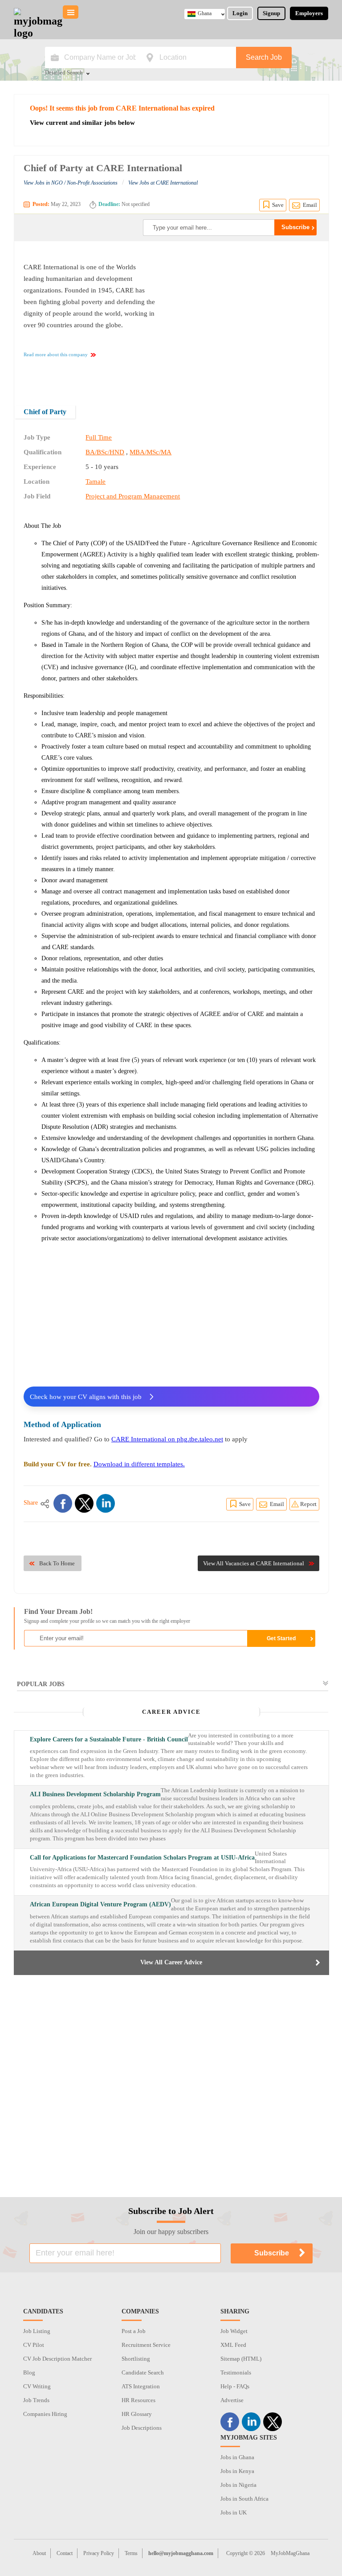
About (39, 2553)
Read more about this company (56, 354)
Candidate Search (143, 2372)
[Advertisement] (244, 317)
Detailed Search (64, 73)
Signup (271, 13)
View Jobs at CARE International (163, 183)
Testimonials (236, 2372)
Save (278, 205)
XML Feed (233, 2345)
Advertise (232, 2400)
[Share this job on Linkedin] (106, 1503)
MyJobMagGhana (290, 2553)
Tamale (96, 481)
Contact (65, 2553)
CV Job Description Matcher (57, 2359)
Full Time (99, 437)
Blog (29, 2372)
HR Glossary (137, 2414)
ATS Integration (141, 2386)
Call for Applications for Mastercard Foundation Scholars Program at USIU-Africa (142, 1858)
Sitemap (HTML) (241, 2359)
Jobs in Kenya (237, 2471)
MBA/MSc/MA (151, 452)
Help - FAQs (235, 2386)
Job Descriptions (142, 2428)
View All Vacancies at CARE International (254, 1563)
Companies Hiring (45, 2414)
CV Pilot (34, 2345)
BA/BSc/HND (105, 452)
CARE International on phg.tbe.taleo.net (167, 1439)
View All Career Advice (171, 1962)
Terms (131, 2553)
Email (310, 205)
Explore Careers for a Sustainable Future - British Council (109, 1739)
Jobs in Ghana (237, 2457)
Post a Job (134, 2331)
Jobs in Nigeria (238, 2485)
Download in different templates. (139, 1464)
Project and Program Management (133, 496)
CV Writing (37, 2386)
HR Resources (138, 2400)
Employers (309, 13)
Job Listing (37, 2331)
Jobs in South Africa (244, 2499)
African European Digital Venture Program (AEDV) (100, 1904)
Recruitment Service (146, 2345)
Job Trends (36, 2400)
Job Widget (234, 2331)
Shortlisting (136, 2359)
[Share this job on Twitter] (84, 1503)
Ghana (205, 13)
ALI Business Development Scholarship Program (95, 1794)
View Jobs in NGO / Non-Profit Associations (71, 183)
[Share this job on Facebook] (63, 1503)
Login (240, 13)
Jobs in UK (234, 2512)
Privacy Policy (99, 2553)
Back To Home (57, 1563)
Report (308, 1504)
